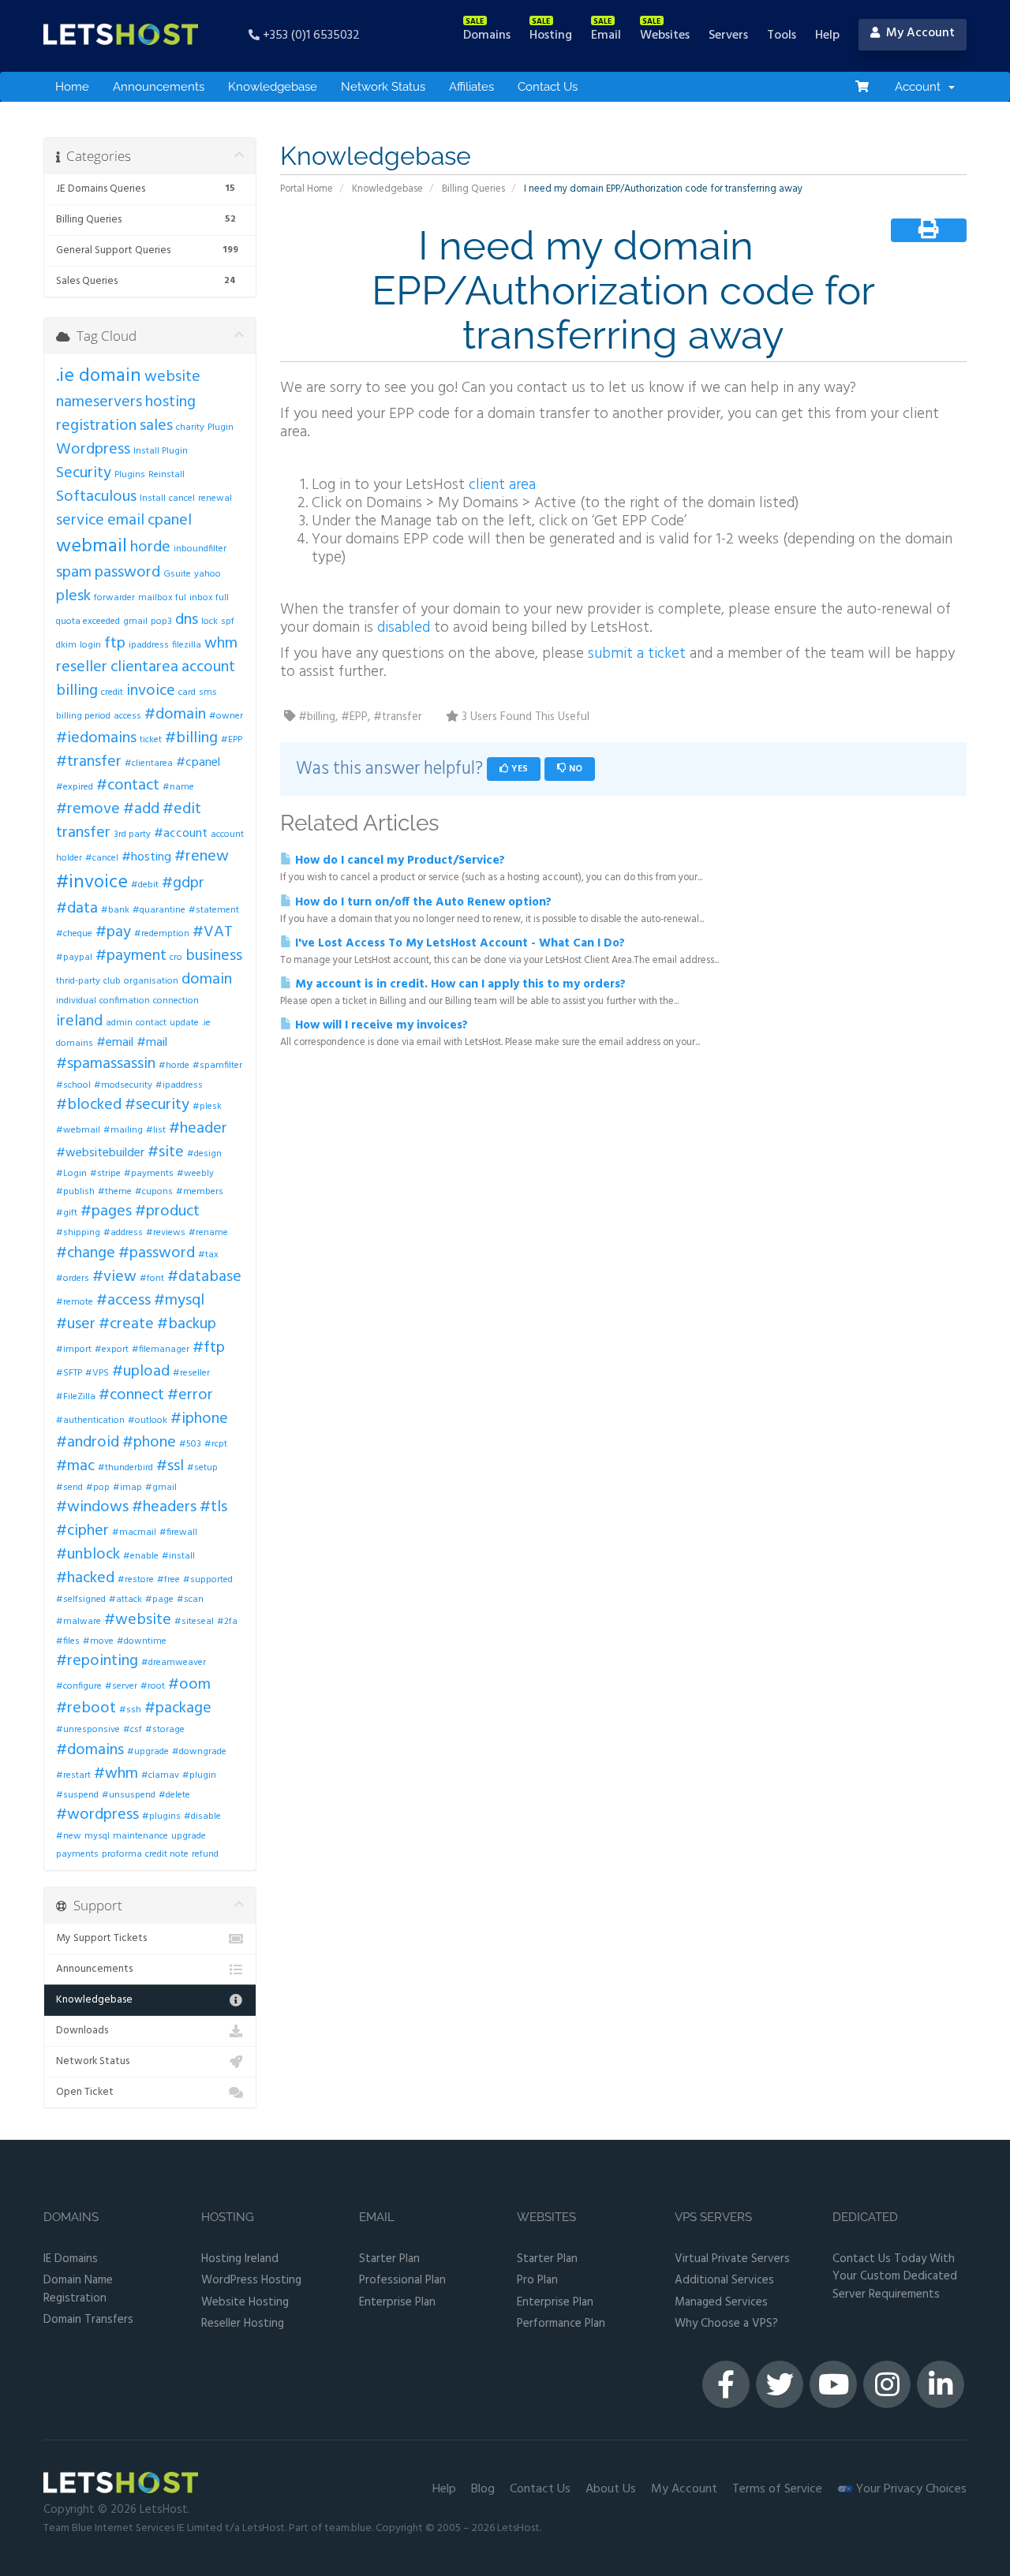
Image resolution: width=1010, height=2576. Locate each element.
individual (76, 1001)
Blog (483, 2489)
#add (141, 809)
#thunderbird (125, 1468)
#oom (189, 1685)
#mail (152, 1043)
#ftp (209, 1348)
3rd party (132, 834)
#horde (174, 1066)
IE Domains (71, 2259)
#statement (214, 910)
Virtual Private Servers (732, 2259)
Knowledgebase (273, 87)
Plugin (221, 427)
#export (112, 1350)
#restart (73, 1775)
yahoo (208, 574)
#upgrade (148, 1752)
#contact (128, 786)
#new (69, 1836)
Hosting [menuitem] (551, 35)
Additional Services (724, 2281)
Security (84, 473)
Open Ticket (85, 2092)
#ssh (130, 1710)
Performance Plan (561, 2324)
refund (205, 1854)
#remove (88, 809)
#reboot (86, 1708)
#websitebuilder (100, 1153)
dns (187, 620)
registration (96, 426)
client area (502, 485)
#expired (75, 787)
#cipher (82, 1531)
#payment (131, 956)
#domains (90, 1750)
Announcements (159, 87)
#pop (98, 1488)
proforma (122, 1854)
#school (73, 1085)
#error (190, 1395)
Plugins (130, 475)
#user (76, 1324)
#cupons (154, 1192)
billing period (83, 716)
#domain (175, 715)
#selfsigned (81, 1600)
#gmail (161, 1488)
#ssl (170, 1466)
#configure (79, 1686)
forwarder (114, 598)
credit (112, 693)
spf (228, 622)
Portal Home (307, 189)
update (184, 1023)
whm (221, 644)
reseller (82, 667)
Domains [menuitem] (487, 35)
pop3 (161, 622)
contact (151, 1023)
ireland (79, 1021)
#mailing (123, 1130)
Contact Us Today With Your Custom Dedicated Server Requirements (895, 2277)
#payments (149, 1174)
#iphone (199, 1419)
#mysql (179, 1301)
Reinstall (166, 475)
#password (157, 1253)
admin (119, 1023)
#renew (202, 857)
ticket (151, 740)
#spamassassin (106, 1064)
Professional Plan (402, 2281)
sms (208, 693)
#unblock (88, 1555)
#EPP (232, 740)
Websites (546, 2218)
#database (204, 1277)
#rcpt (216, 1444)
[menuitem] (862, 87)
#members (200, 1192)
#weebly (195, 1174)
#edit (182, 809)
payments (77, 1854)
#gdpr (183, 883)
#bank (115, 910)
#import (74, 1350)
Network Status (383, 87)
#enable (141, 1556)
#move (98, 1641)
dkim (66, 645)
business (214, 956)
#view (114, 1277)
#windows (92, 1507)
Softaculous (96, 497)
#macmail (134, 1533)
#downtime (142, 1641)
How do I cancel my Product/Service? (398, 861)
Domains (71, 2218)
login (90, 645)
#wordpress (97, 1815)
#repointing (97, 1661)
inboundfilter (200, 549)
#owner (226, 716)
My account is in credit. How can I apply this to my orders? (459, 984)
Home (72, 87)
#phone (149, 1443)
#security (157, 1105)
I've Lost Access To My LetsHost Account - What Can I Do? (458, 943)
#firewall (178, 1533)
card (187, 693)
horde (150, 547)
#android (88, 1443)
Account (921, 87)
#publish (75, 1192)
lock (209, 622)
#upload (141, 1372)
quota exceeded (88, 622)
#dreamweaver (174, 1663)
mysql (97, 1836)
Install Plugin (161, 451)
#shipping (78, 1233)
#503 (190, 1444)
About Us (611, 2489)
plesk (73, 596)
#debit (145, 885)
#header (198, 1129)
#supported (208, 1580)
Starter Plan (389, 2259)
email (126, 521)
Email (377, 2218)
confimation (125, 1001)
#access (123, 1301)
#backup (187, 1324)
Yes (518, 769)
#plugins (161, 1816)
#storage (165, 1730)
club (112, 981)
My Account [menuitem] (917, 33)
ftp (115, 644)
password (127, 573)
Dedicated (865, 2218)
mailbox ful (162, 598)
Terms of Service (777, 2489)
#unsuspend (129, 1795)
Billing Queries (473, 189)
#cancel (102, 858)
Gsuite (177, 574)
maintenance (140, 1836)
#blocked (89, 1105)
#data (77, 909)
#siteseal (194, 1622)
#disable (202, 1816)
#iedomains (96, 738)
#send (69, 1488)
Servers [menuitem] (728, 35)
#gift (67, 1213)
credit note (167, 1854)
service (80, 521)
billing (77, 691)
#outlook (148, 1421)
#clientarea (149, 763)
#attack (125, 1600)
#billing (191, 738)
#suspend (77, 1795)
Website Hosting (245, 2303)
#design (204, 1154)
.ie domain (99, 376)
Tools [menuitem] (782, 35)
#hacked (85, 1578)
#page (159, 1600)
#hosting (146, 857)
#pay (113, 932)
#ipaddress (179, 1085)
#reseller (191, 1373)
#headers (164, 1507)
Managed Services (721, 2303)
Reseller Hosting (243, 2324)
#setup (202, 1468)
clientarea (144, 667)
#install (178, 1556)
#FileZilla (76, 1397)
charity (190, 427)
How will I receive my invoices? (380, 1025)
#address (123, 1233)
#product (167, 1211)
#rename (208, 1233)
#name (178, 787)
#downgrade (199, 1752)
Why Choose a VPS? (726, 2324)
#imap (127, 1488)
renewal (215, 498)
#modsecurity (123, 1085)
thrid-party (78, 981)
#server (121, 1686)
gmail (135, 622)
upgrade (189, 1836)
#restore (136, 1580)
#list (156, 1130)
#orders (73, 1279)
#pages (106, 1211)
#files (68, 1641)
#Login (71, 1174)
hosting (170, 402)
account (208, 667)
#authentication (90, 1421)
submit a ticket (637, 654)
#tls (213, 1507)
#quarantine (159, 910)
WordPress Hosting (251, 2281)
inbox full (209, 598)
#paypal (74, 958)
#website (138, 1620)
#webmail (78, 1130)
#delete (174, 1795)
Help (444, 2489)
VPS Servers (713, 2218)
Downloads (82, 2031)
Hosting (228, 2218)
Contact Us (548, 87)
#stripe (105, 1174)
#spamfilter (217, 1066)
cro (176, 958)
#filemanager (161, 1350)
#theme (115, 1192)
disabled (404, 628)
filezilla (187, 645)
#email (115, 1043)
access (127, 716)
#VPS (97, 1373)
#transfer (89, 762)
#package (178, 1708)
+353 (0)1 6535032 (310, 34)
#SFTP (69, 1373)
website (172, 377)
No (574, 769)
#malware (79, 1622)
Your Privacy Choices (910, 2489)
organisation (151, 981)
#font (152, 1279)
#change (86, 1253)
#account (181, 834)
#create (126, 1324)
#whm (116, 1774)
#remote (75, 1302)
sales (156, 426)
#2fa (227, 1622)
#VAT (213, 932)
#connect (131, 1395)
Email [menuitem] (606, 35)
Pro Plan (537, 2281)
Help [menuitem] (827, 35)
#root (153, 1686)
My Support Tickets (101, 1938)
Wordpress (93, 450)
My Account (684, 2489)
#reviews (166, 1233)
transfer (83, 833)
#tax (208, 1255)
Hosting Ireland (240, 2259)
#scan (190, 1600)
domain (207, 980)
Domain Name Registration (78, 2289)
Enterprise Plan (397, 2303)
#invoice (92, 883)
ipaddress (149, 645)
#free (168, 1580)
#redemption (162, 934)
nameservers (99, 402)
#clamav (160, 1775)
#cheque (74, 934)
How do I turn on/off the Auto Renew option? (422, 902)
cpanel (170, 521)
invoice (151, 691)
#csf (133, 1730)
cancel (182, 498)
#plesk (207, 1107)
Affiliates (471, 87)
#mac (75, 1466)
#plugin (199, 1775)
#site (166, 1152)
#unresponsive (88, 1730)
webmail (92, 547)
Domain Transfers (88, 2320)
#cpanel (198, 763)
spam (74, 573)
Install (153, 498)
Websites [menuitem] (665, 35)
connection (176, 1001)
